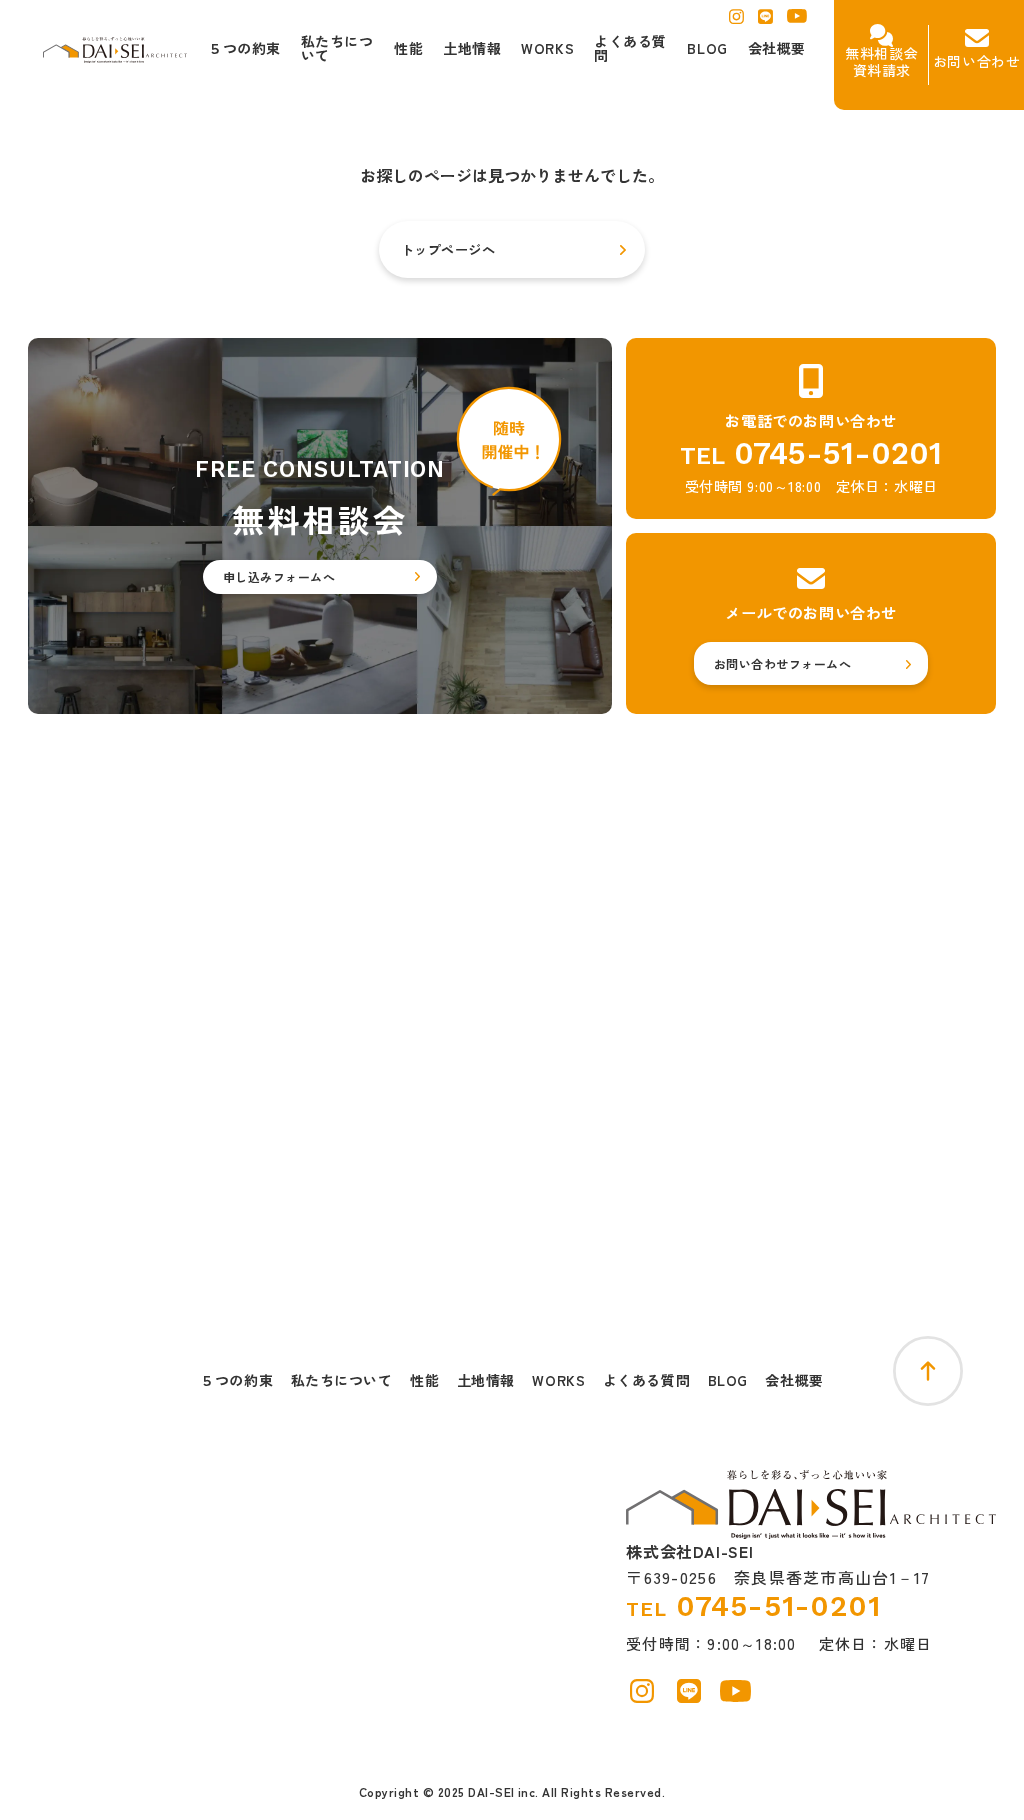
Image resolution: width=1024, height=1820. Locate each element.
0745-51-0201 (838, 453)
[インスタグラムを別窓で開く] (736, 22)
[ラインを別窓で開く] (765, 22)
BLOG (728, 1380)
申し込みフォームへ (279, 576)
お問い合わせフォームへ (782, 663)
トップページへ (448, 249)
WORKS (558, 1380)
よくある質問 (646, 1380)
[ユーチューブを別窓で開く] (797, 21)
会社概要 (794, 1380)
